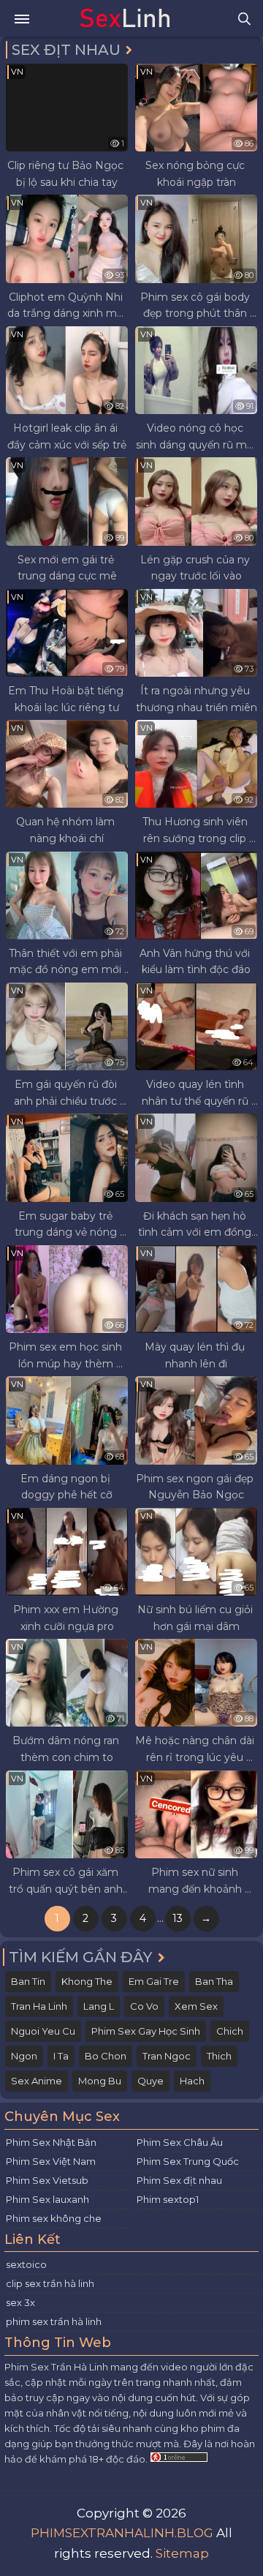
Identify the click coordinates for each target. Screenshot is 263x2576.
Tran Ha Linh (39, 2006)
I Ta (61, 2056)
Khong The (87, 1981)
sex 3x (20, 2302)
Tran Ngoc (167, 2056)
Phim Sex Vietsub (47, 2180)
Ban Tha (214, 1981)
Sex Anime (37, 2081)
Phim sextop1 (168, 2199)
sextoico (26, 2264)
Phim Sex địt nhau (179, 2180)
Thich (219, 2056)
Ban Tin (28, 1981)
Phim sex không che (54, 2218)
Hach (192, 2081)
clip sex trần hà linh (50, 2283)
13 (178, 1918)
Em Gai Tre (154, 1981)
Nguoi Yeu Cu (43, 2031)
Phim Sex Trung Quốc (188, 2161)
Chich (230, 2031)
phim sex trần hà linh (54, 2321)
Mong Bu (100, 2081)
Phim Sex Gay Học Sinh (146, 2031)
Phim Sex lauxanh (47, 2199)
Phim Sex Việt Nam (51, 2161)
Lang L (99, 2006)
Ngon (24, 2056)
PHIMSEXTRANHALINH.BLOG (122, 2533)
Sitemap (182, 2553)
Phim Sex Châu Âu (180, 2142)
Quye (150, 2081)
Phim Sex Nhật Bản (51, 2142)
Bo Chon (106, 2056)
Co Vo (144, 2006)
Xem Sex (196, 2006)
